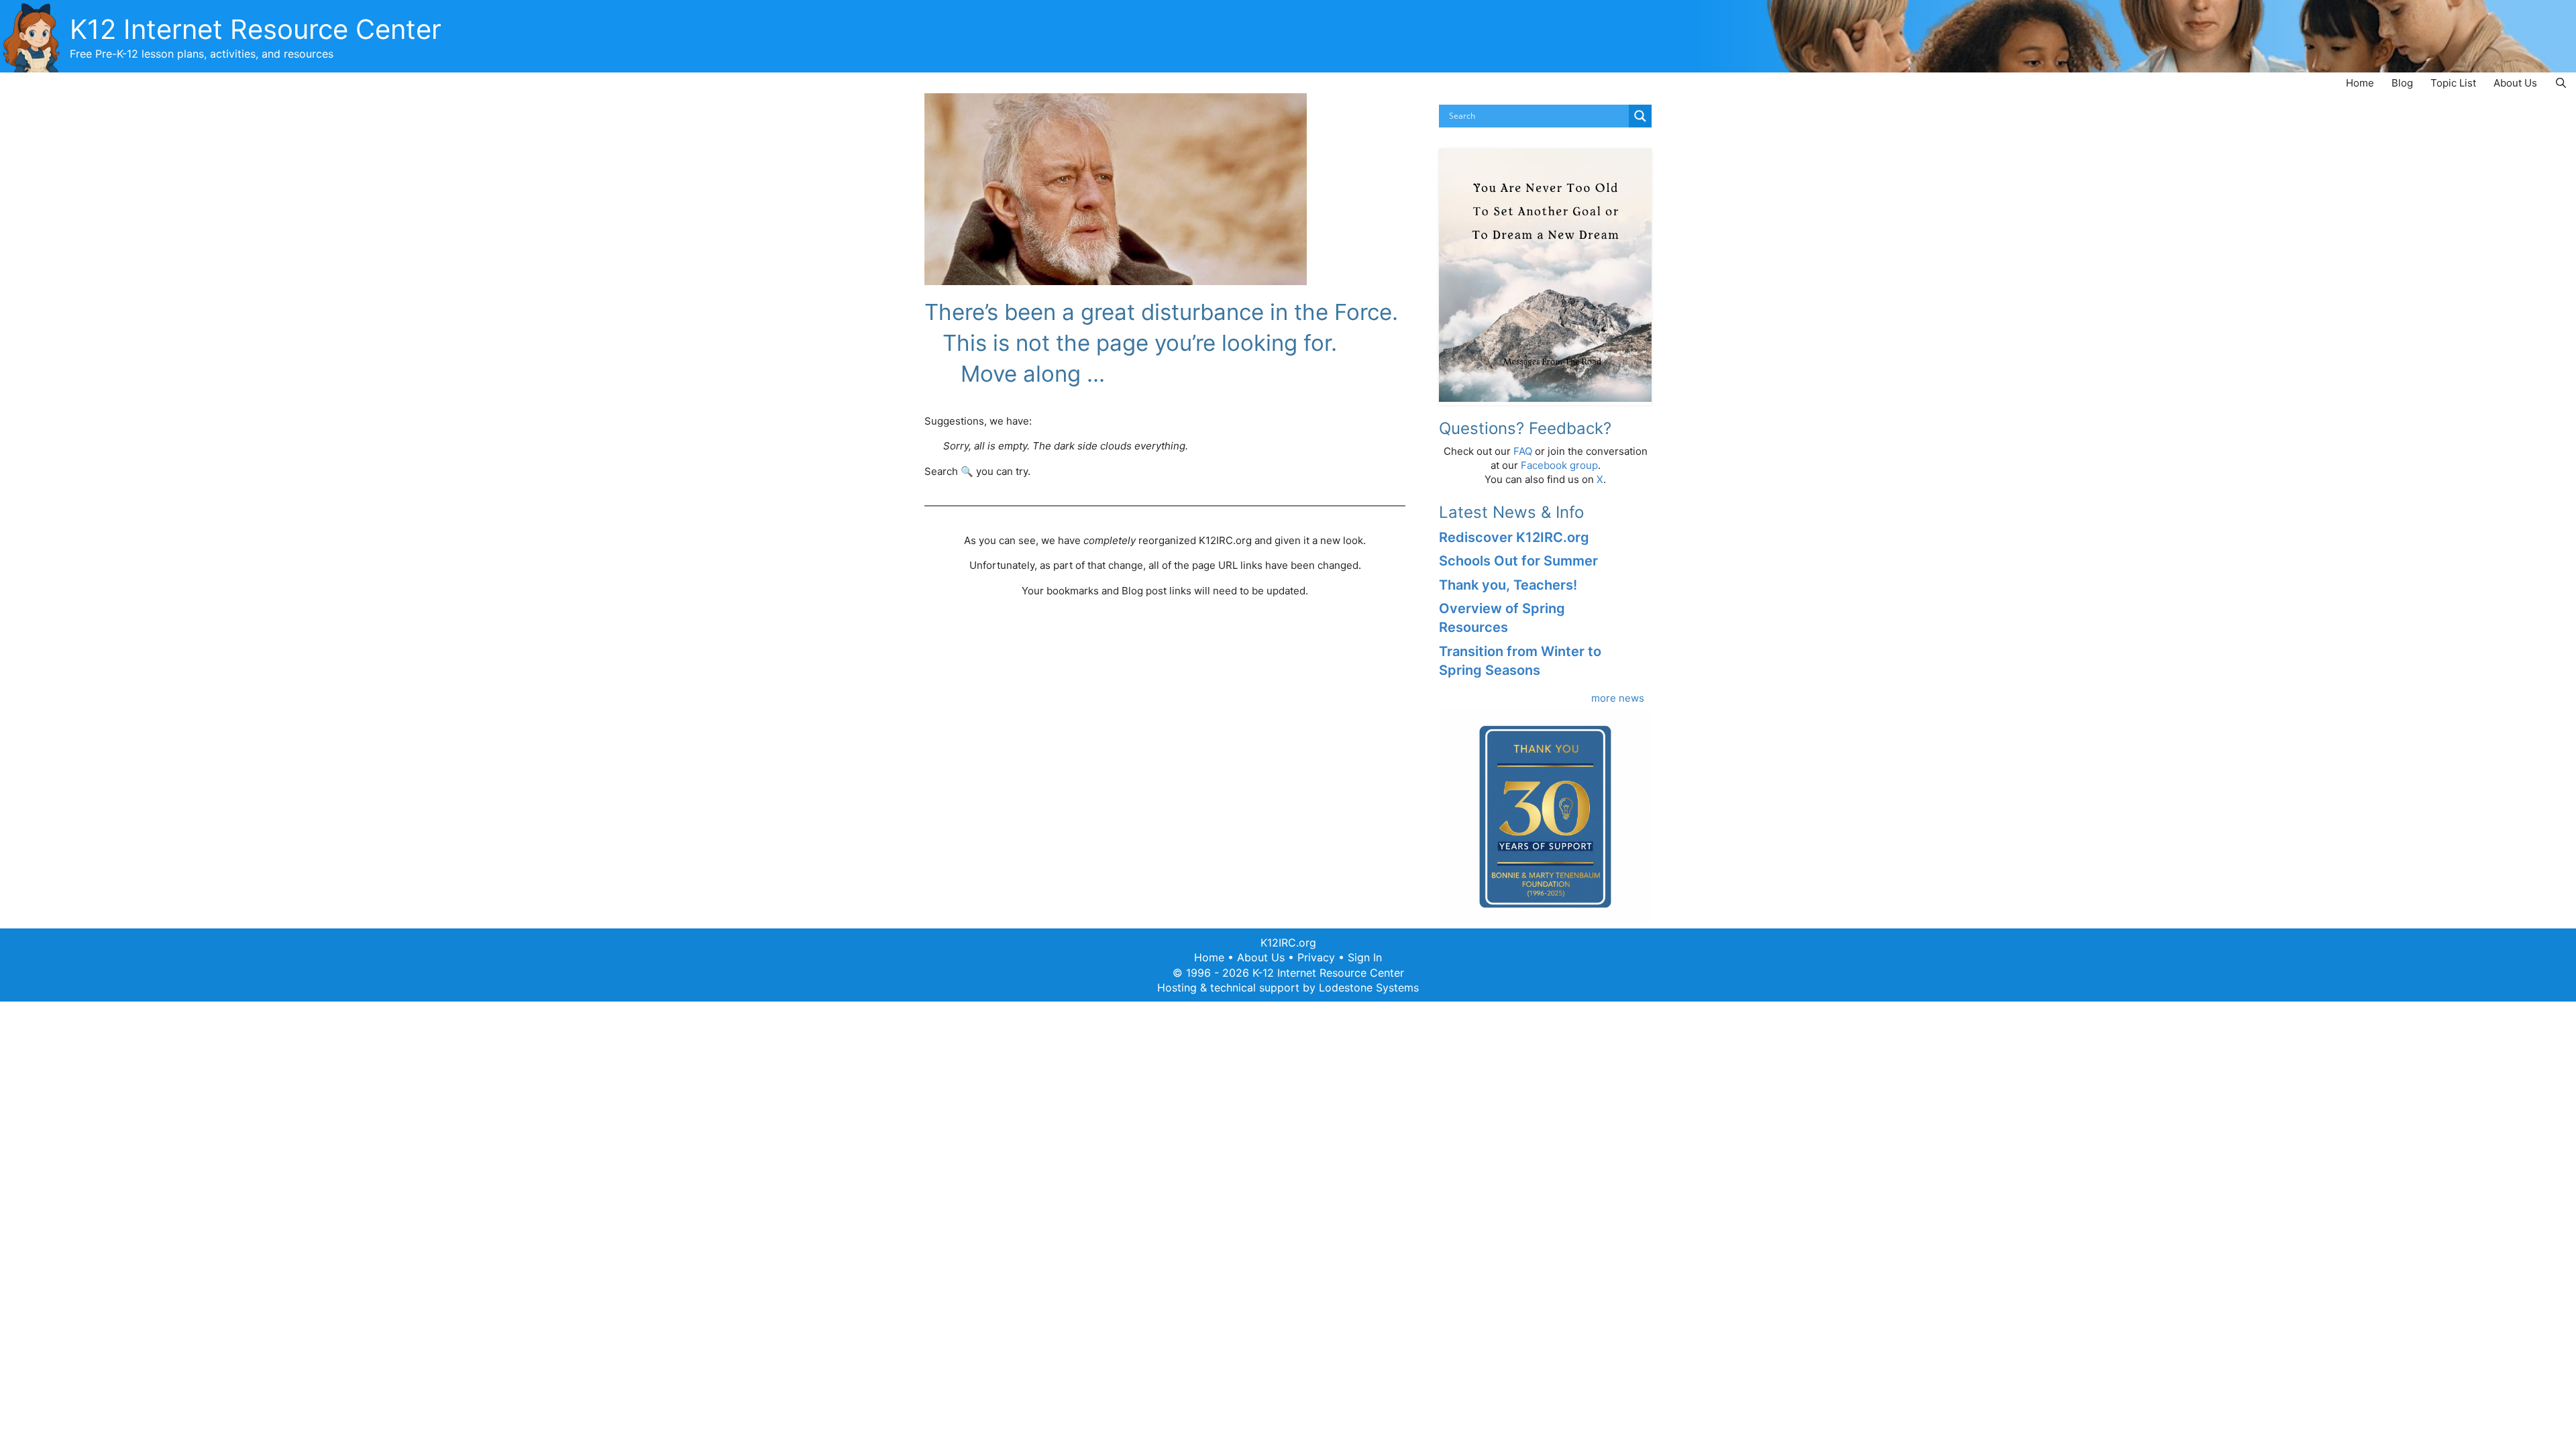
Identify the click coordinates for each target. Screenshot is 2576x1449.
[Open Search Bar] (2561, 83)
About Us (2515, 83)
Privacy (1316, 957)
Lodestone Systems (1369, 987)
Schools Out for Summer (1518, 561)
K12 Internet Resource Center (256, 29)
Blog (2402, 83)
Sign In (1365, 957)
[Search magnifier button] (1640, 116)
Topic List (2453, 83)
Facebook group (1559, 465)
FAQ (1523, 451)
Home (2360, 83)
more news (1618, 698)
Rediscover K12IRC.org (1514, 537)
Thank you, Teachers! (1508, 585)
